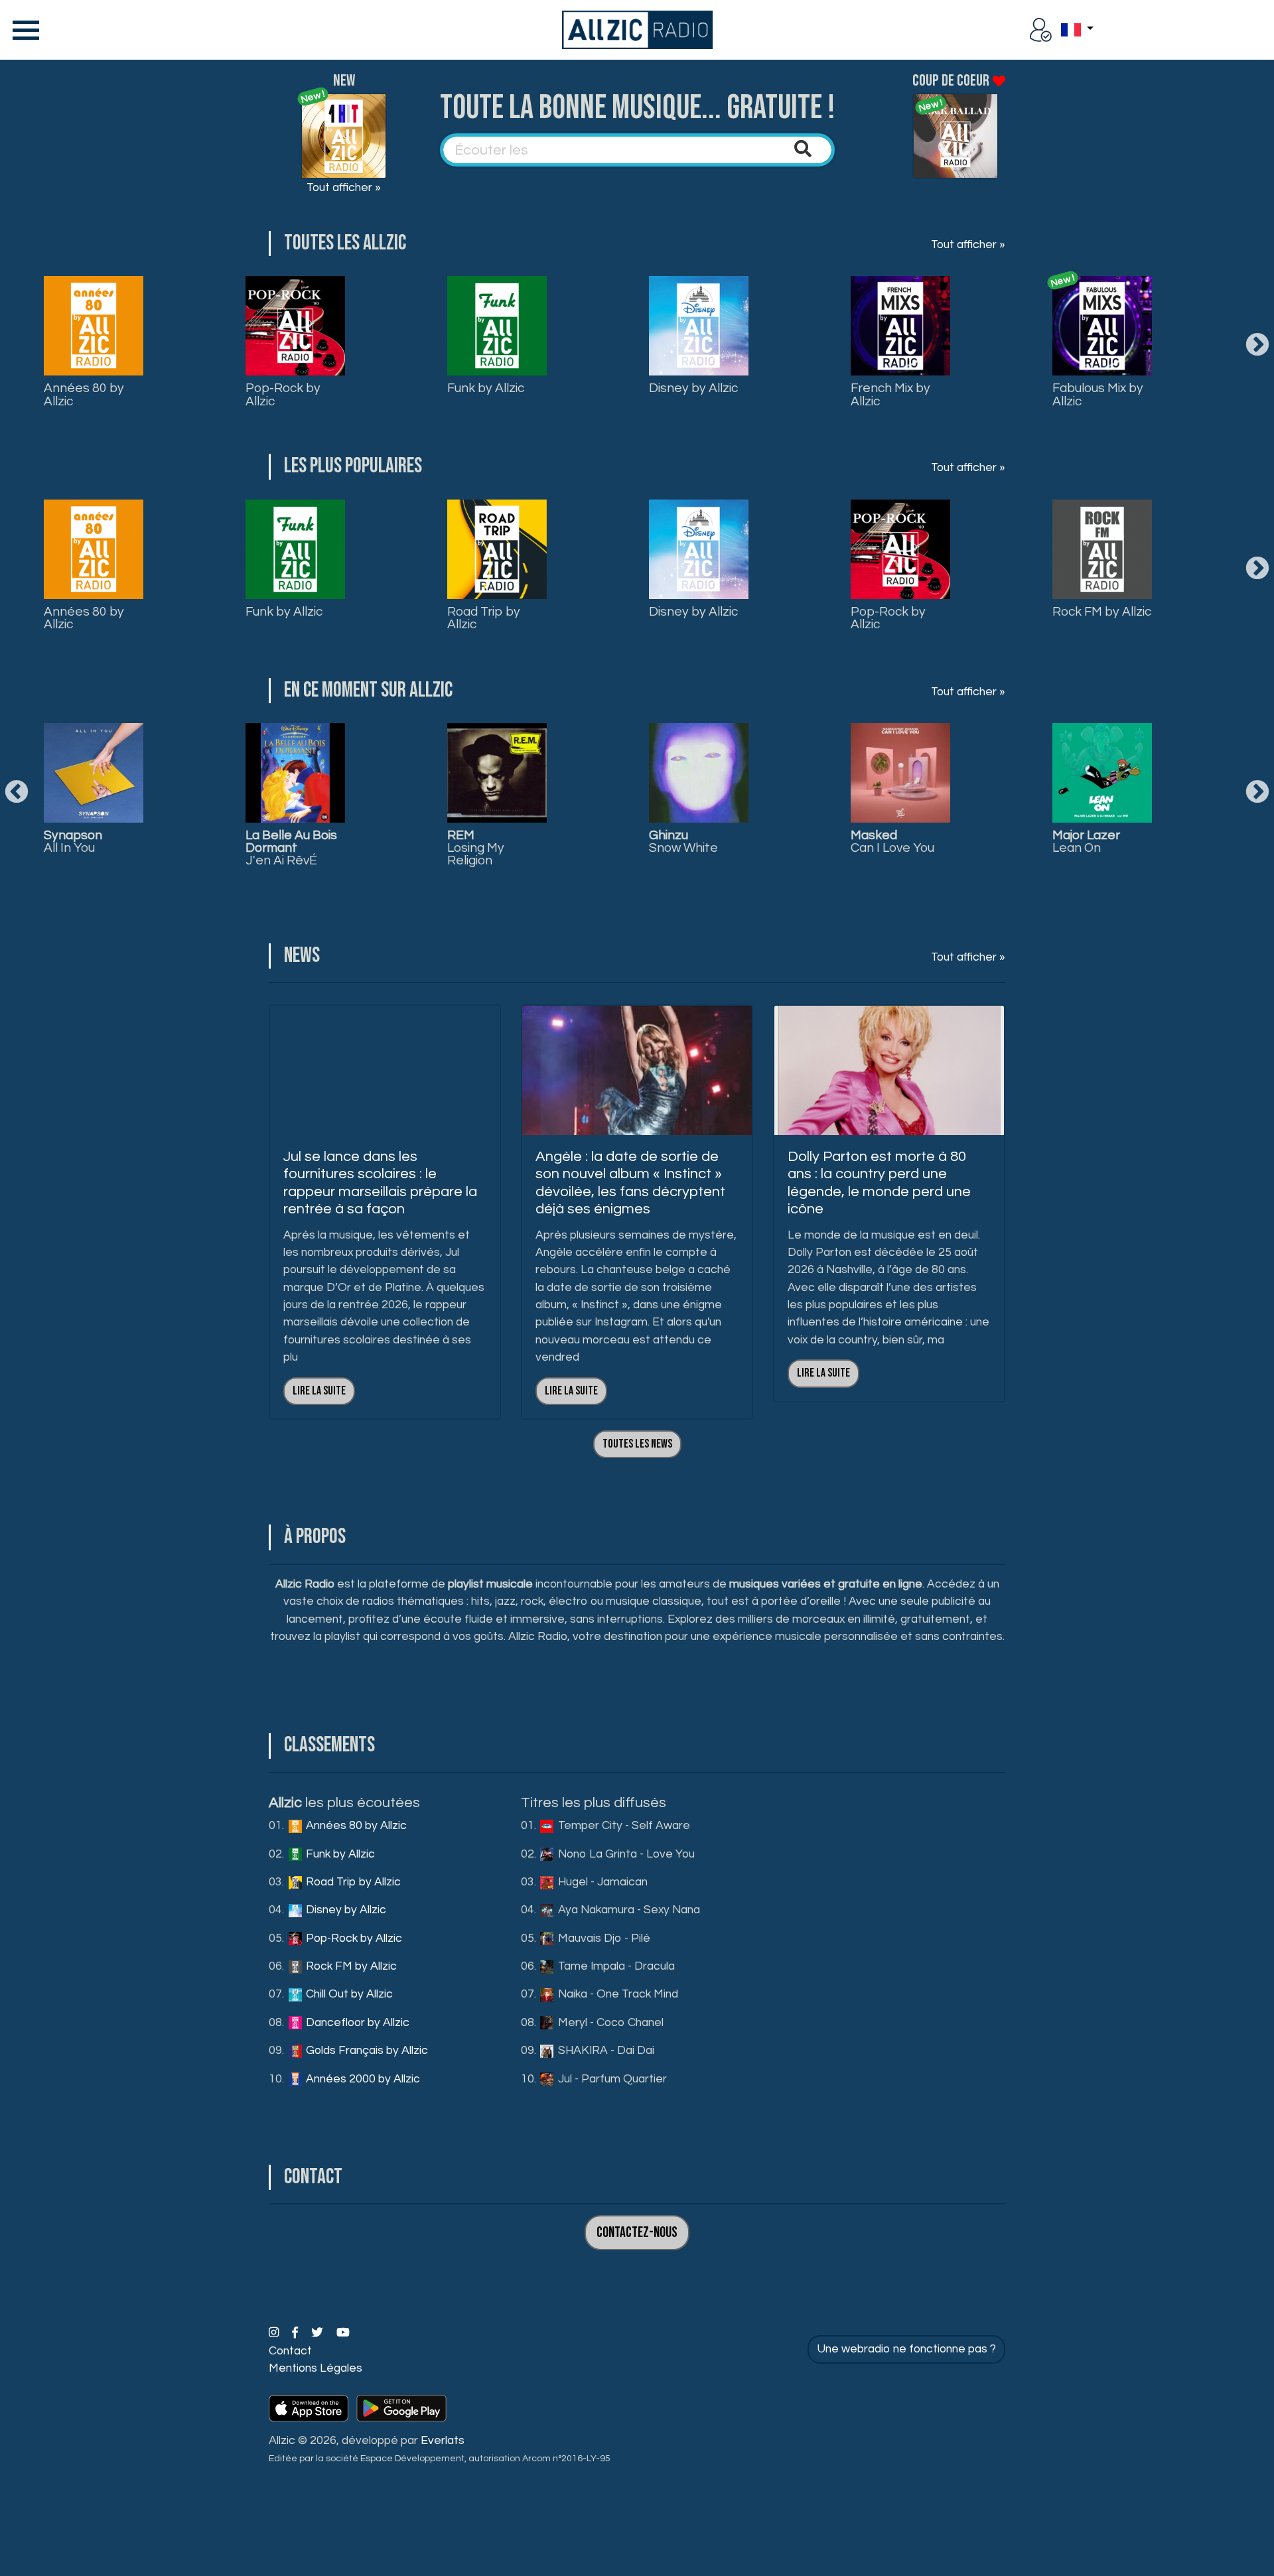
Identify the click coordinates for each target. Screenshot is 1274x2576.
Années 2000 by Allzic (362, 2079)
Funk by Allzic (486, 388)
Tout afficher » (344, 188)
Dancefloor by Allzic (356, 2023)
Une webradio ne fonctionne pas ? (906, 2349)
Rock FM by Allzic (1102, 612)
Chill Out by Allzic (348, 1994)
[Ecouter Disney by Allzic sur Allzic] (94, 773)
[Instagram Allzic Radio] (275, 2333)
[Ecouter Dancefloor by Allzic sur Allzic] (900, 773)
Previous (17, 793)
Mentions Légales (316, 2368)
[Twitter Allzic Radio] (318, 2333)
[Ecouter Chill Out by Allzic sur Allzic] (699, 773)
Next (1257, 346)
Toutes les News (637, 1444)
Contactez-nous (637, 2233)
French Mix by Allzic (890, 394)
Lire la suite (319, 1391)
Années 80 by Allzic (84, 394)
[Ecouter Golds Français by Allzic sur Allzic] (1102, 773)
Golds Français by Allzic (366, 2051)
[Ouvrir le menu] (23, 30)
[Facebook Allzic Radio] (296, 2333)
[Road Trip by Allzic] (497, 549)
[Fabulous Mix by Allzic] (1102, 326)
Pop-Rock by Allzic (283, 394)
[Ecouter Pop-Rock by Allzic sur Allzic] (295, 773)
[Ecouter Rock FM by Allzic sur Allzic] (497, 773)
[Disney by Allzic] (699, 326)
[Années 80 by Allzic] (94, 326)
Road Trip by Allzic (484, 618)
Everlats (443, 2441)
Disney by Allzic (693, 388)
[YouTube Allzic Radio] (343, 2333)
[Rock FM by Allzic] (1102, 549)
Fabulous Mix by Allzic (1098, 394)
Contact (290, 2351)
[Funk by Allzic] (497, 326)
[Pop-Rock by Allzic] (295, 326)
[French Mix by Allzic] (900, 326)
